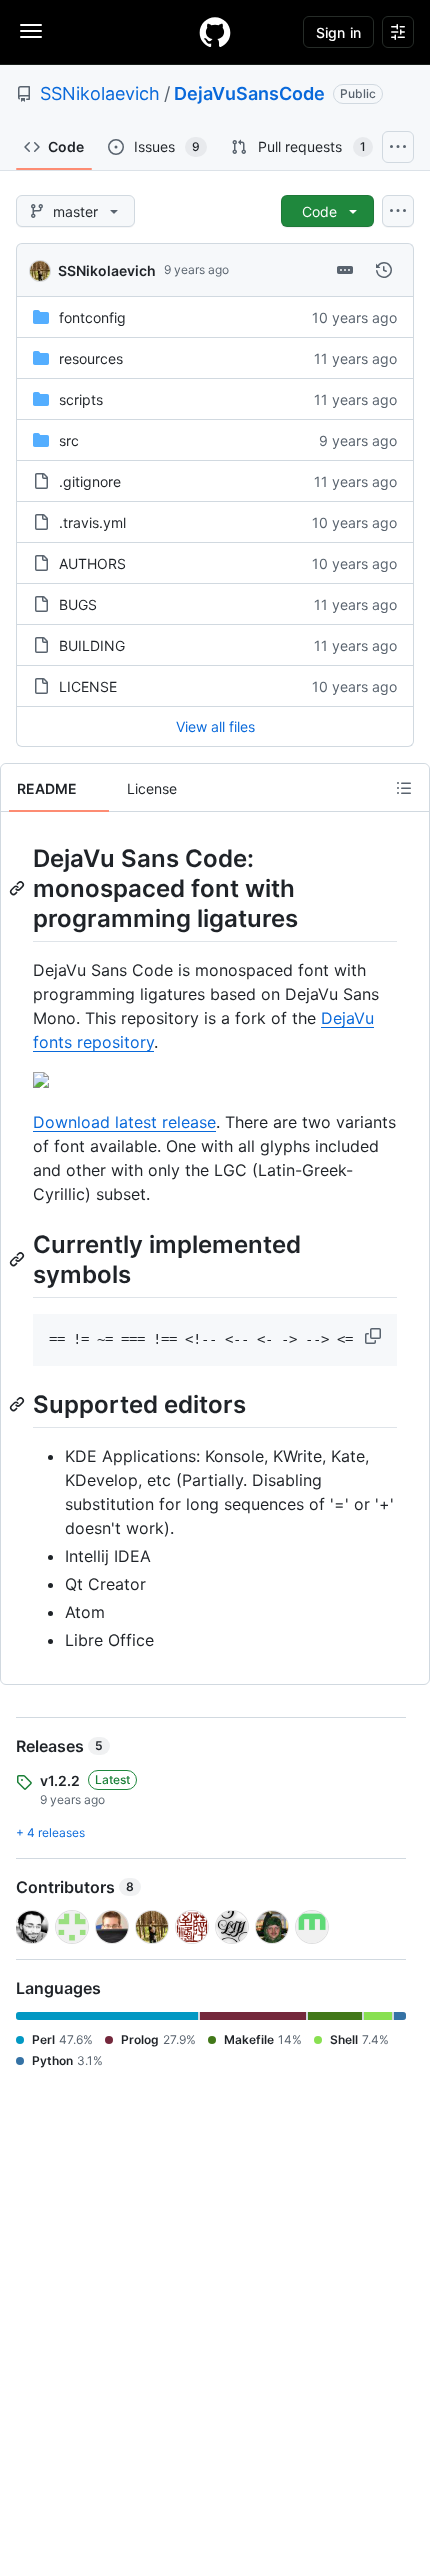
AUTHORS (92, 563)
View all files (215, 726)
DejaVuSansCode (249, 93)
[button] (375, 1336)
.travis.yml (92, 522)
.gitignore (90, 481)
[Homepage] (215, 32)
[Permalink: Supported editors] (19, 1404)
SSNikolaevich (100, 93)
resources (91, 358)
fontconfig (92, 317)
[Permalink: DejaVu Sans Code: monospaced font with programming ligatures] (19, 888)
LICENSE (88, 686)
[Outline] (404, 788)
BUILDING (92, 645)
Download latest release (124, 1122)
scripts (81, 399)
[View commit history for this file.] (384, 270)
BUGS (78, 604)
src (69, 440)
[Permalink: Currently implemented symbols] (19, 1259)
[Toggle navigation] (31, 31)
